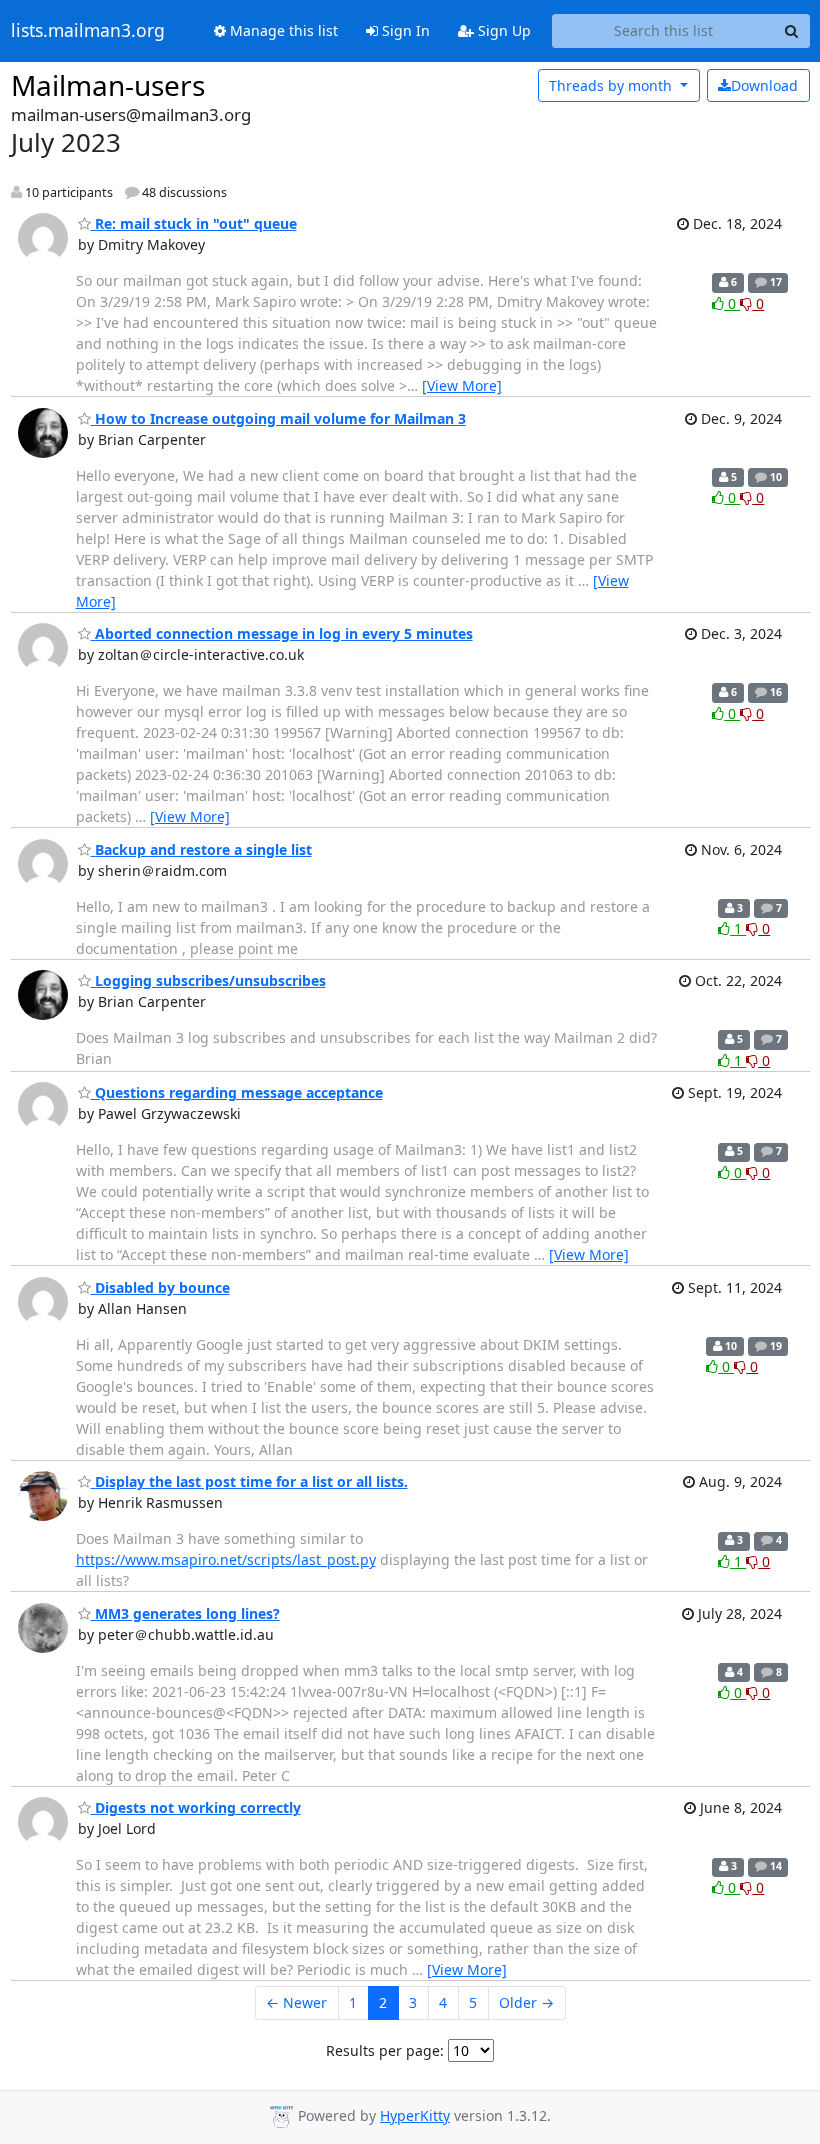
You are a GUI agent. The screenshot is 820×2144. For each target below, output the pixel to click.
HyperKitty (415, 2115)
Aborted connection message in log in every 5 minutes (282, 633)
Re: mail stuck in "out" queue (194, 223)
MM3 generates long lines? (185, 1613)
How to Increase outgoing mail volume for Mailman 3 (278, 418)
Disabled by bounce (160, 1287)
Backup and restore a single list (201, 849)
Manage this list (282, 30)
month (612, 85)
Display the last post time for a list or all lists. (249, 1481)
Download (764, 85)
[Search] (792, 31)
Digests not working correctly (196, 1807)
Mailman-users (108, 85)
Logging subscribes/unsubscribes (208, 980)
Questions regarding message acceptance (237, 1092)
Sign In (404, 30)
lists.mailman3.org (88, 31)
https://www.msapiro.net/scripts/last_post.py (226, 1559)
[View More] (462, 385)
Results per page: (385, 2050)
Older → (526, 2002)
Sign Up (502, 30)
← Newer (296, 2002)
